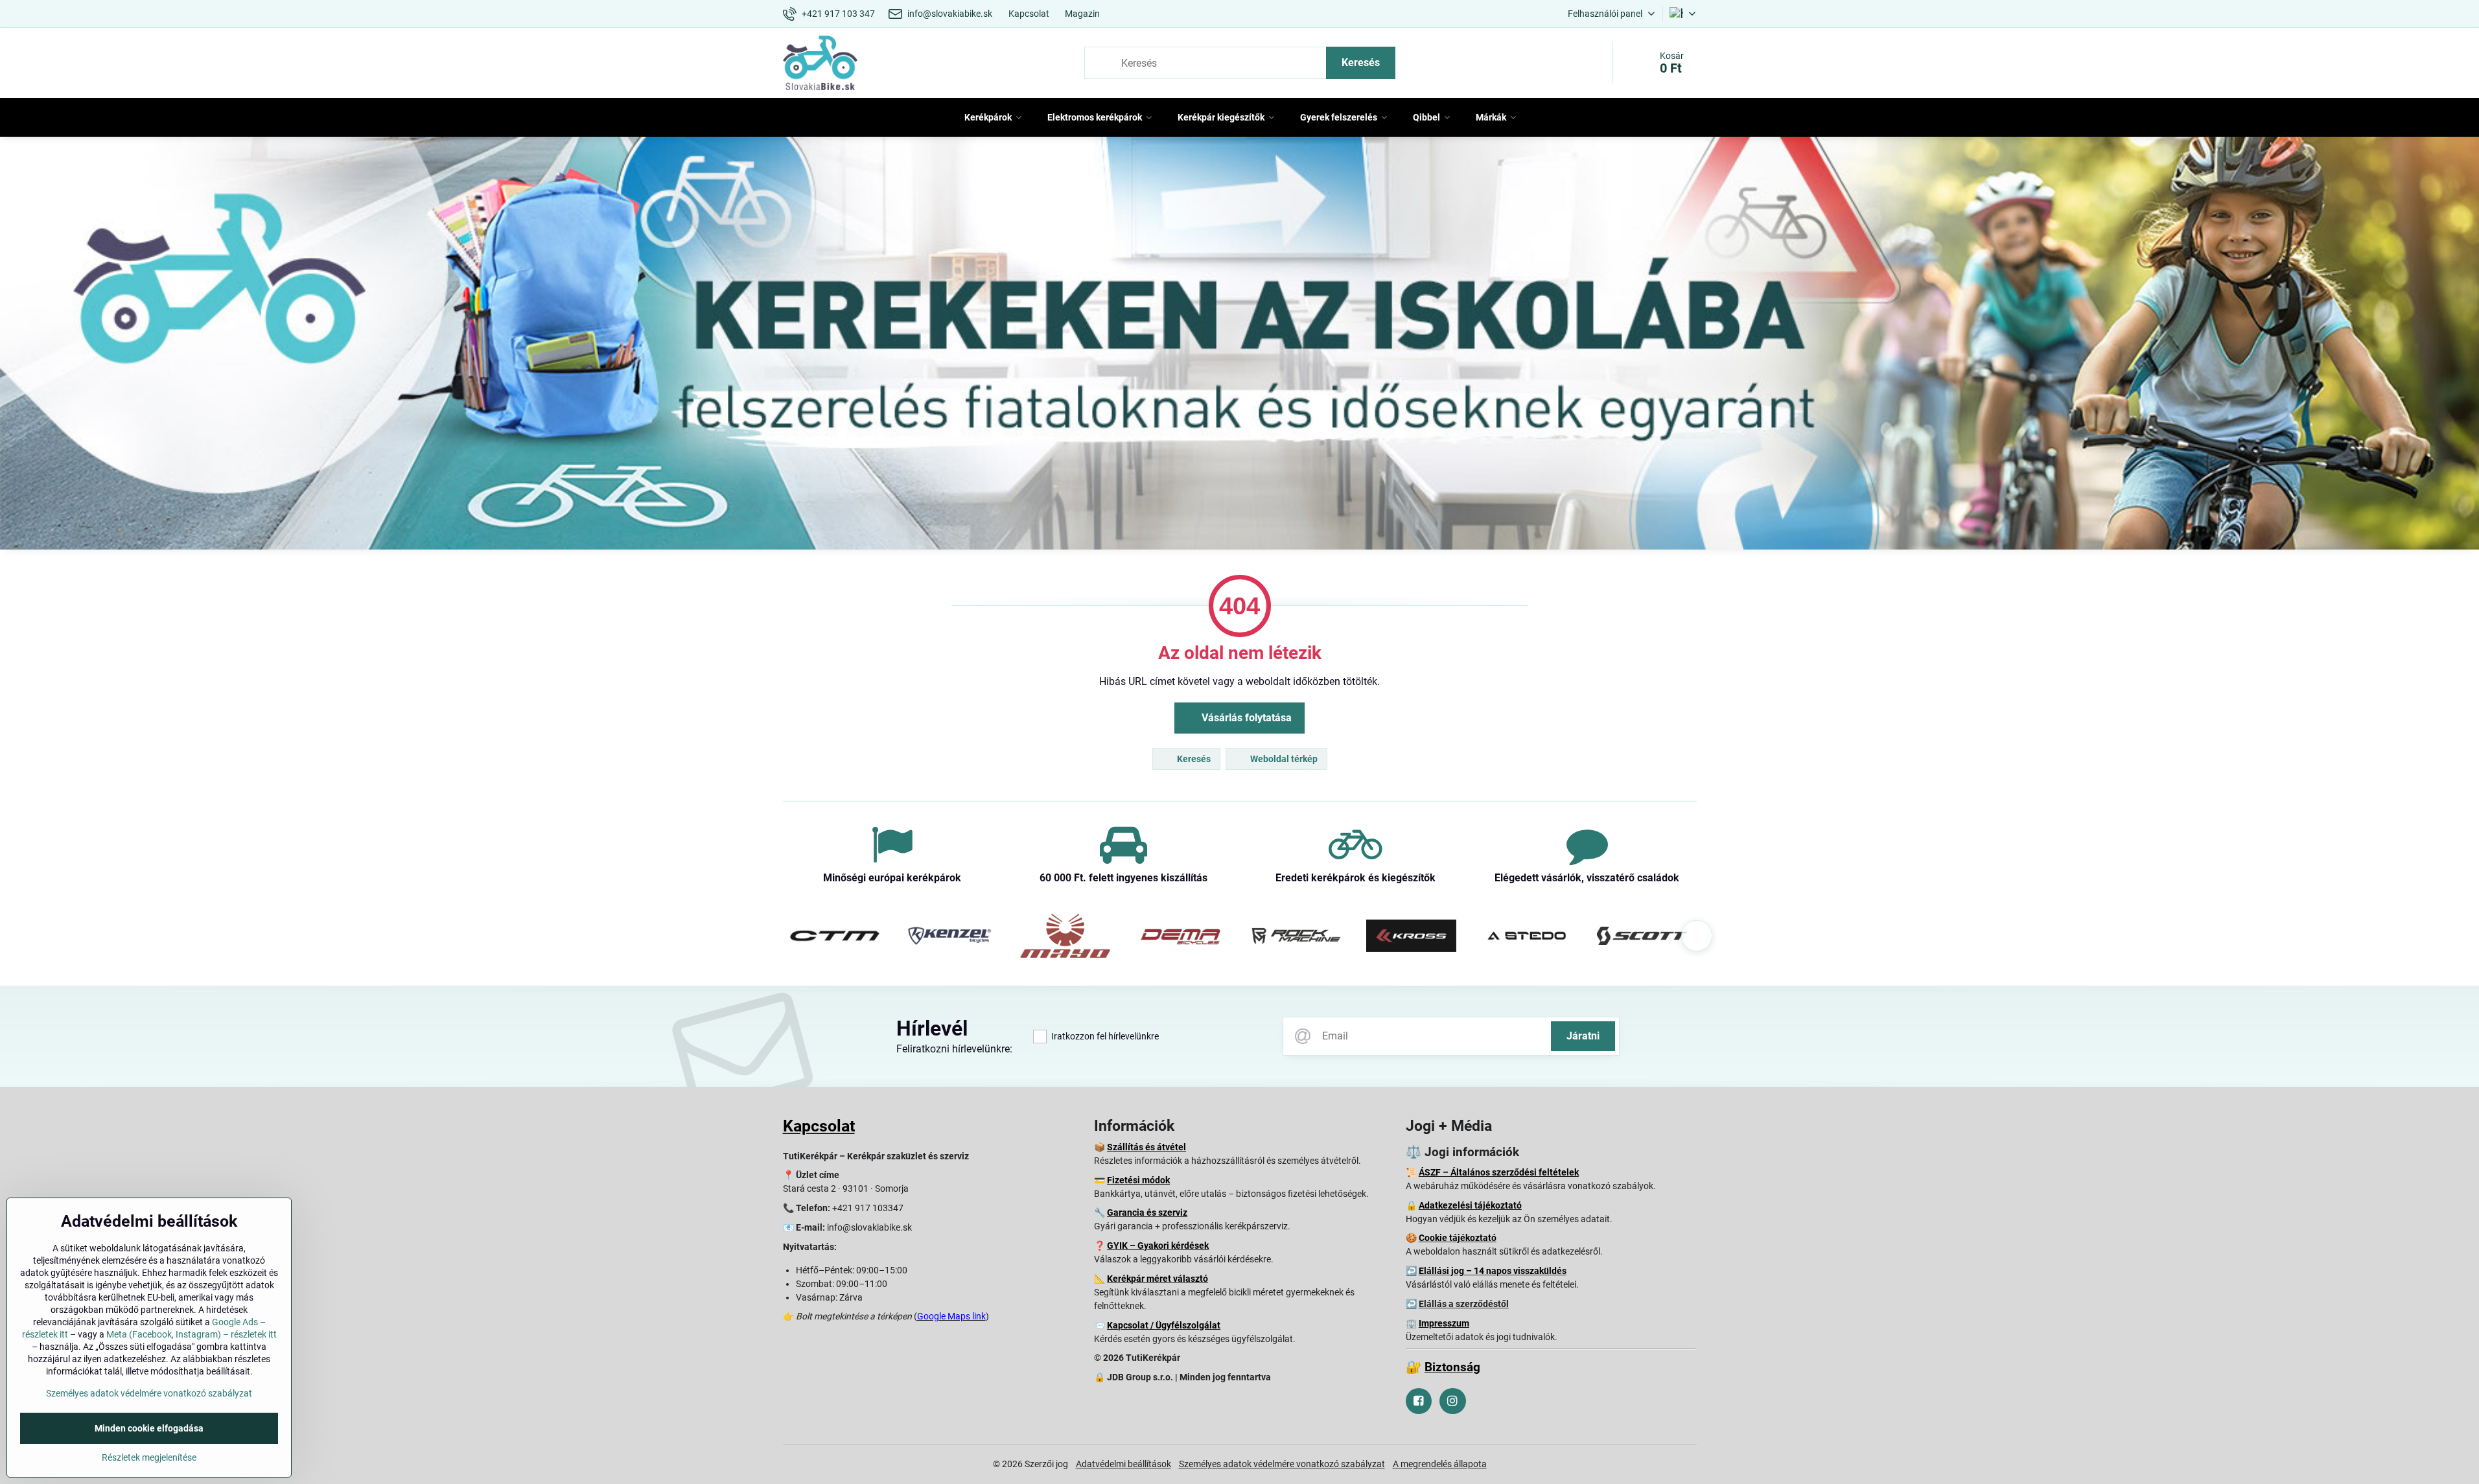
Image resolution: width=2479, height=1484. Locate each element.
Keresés (1361, 63)
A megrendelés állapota (1440, 1464)
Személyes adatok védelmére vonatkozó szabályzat (1282, 1464)
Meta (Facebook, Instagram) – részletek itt (192, 1334)
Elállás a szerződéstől (1464, 1304)
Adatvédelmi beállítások (1123, 1464)
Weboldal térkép (1283, 759)
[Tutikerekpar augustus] (1239, 346)
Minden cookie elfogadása (149, 1428)
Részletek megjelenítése (149, 1457)
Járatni (1583, 1036)
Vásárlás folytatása (1245, 718)
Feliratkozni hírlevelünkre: (954, 1049)
